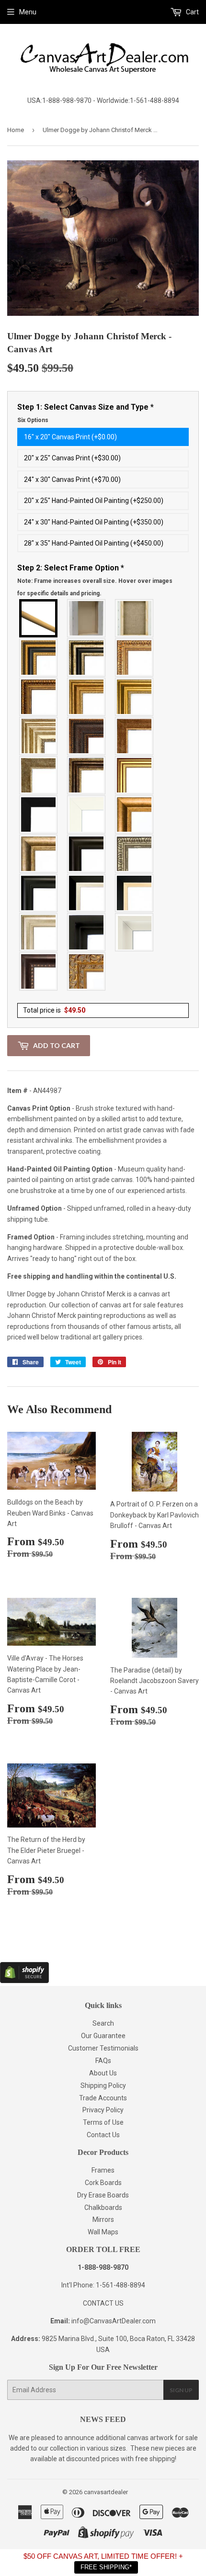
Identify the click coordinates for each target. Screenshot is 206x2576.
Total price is (54, 1010)
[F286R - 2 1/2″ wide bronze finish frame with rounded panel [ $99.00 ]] (87, 775)
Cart (192, 12)
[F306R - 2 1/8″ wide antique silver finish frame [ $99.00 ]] (39, 775)
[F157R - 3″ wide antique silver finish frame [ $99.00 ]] (39, 736)
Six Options (33, 420)
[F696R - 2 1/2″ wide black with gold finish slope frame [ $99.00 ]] (135, 893)
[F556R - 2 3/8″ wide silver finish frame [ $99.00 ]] (135, 854)
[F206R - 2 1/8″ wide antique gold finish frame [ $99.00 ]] (135, 736)
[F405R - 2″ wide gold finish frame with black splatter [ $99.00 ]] (135, 775)
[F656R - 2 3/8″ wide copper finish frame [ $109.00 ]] (39, 697)
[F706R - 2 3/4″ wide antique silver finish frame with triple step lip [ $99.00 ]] (39, 932)
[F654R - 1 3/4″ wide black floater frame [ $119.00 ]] (87, 932)
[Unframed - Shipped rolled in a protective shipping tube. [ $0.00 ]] (39, 618)
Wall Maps (103, 2232)
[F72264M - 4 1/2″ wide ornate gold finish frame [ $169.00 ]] (87, 971)
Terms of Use (103, 2122)
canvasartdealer (106, 2492)
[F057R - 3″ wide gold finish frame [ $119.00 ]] (135, 697)
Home (16, 130)
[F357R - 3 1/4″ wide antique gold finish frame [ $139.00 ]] (135, 814)
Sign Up (181, 2390)
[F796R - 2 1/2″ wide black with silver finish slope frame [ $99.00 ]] (87, 893)
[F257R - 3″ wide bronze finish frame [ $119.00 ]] (87, 697)
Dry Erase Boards (103, 2195)
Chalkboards (103, 2208)
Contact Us (103, 2135)
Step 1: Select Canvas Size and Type (86, 413)
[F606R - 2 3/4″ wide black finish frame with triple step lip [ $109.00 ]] (39, 893)
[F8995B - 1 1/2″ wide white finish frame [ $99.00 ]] (87, 814)
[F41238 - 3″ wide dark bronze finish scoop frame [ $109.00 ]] (39, 971)
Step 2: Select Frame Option (95, 580)
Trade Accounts (103, 2098)
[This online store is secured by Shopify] (24, 1981)
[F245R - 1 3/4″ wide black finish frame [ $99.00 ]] (39, 814)
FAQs (103, 2061)
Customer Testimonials (103, 2048)
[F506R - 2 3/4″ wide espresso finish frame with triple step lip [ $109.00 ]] (87, 854)
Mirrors (103, 2219)
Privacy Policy (103, 2110)
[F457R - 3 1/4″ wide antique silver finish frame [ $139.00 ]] (39, 854)
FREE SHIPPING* (106, 2567)
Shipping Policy (103, 2085)
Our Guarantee (103, 2036)
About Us (103, 2073)
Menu (28, 12)
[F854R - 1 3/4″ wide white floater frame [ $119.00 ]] (135, 932)
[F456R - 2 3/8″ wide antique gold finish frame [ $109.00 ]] (135, 658)
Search (103, 2023)
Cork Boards (103, 2183)
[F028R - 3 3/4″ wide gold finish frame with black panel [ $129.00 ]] (39, 658)
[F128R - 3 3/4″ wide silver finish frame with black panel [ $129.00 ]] (87, 658)
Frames (103, 2170)
